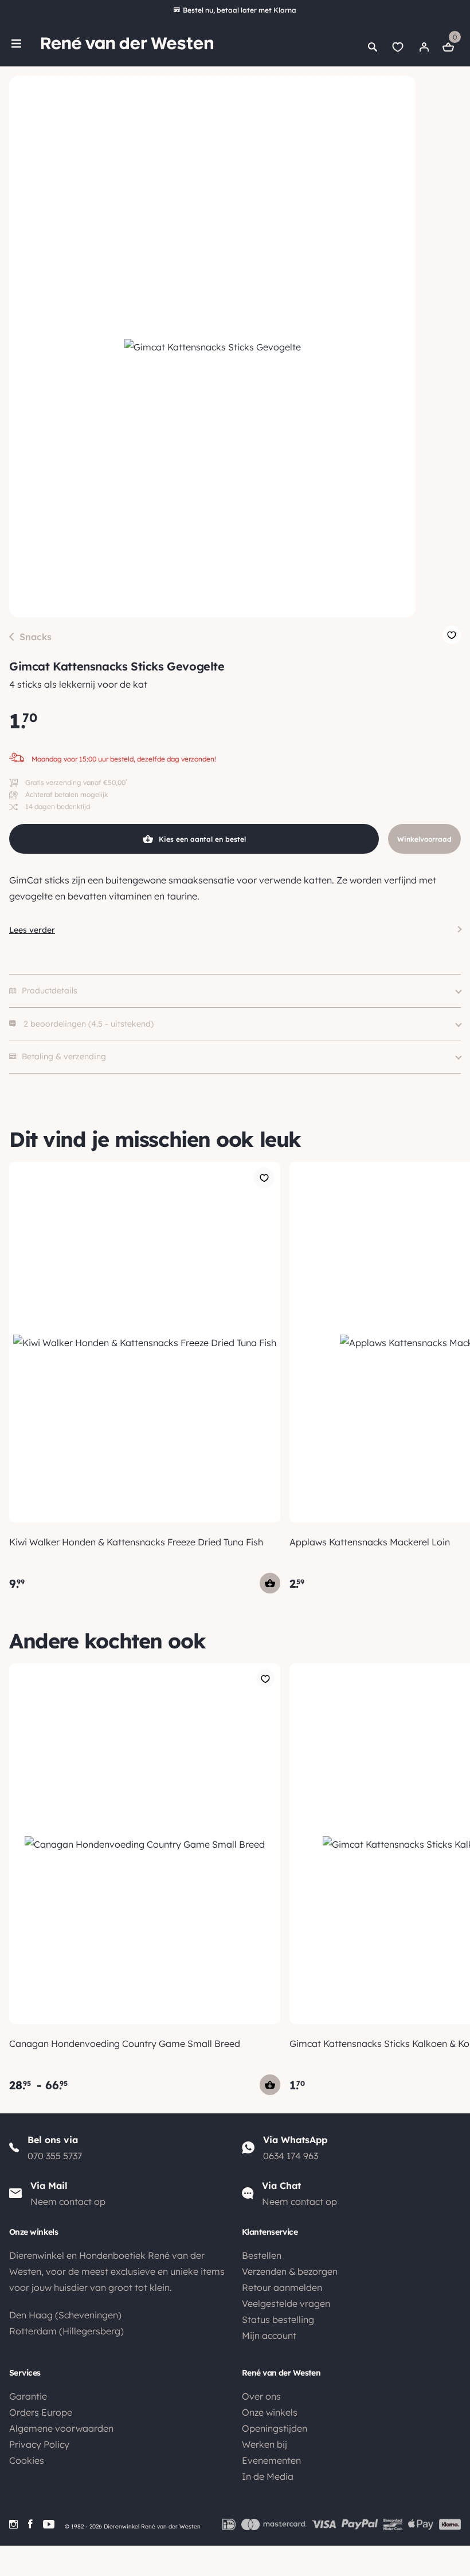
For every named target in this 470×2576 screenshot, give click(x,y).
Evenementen (271, 2460)
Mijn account (269, 2336)
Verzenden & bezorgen (290, 2271)
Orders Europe (41, 2412)
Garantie (28, 2396)
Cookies (27, 2460)
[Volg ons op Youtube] (49, 2524)
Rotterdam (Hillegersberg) (66, 2331)
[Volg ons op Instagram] (13, 2524)
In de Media (268, 2476)
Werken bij (265, 2444)
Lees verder (32, 930)
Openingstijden (275, 2428)
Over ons (261, 2396)
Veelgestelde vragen (286, 2303)
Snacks (36, 637)
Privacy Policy (39, 2444)
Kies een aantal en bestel (202, 839)
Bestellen (262, 2255)
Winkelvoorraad (424, 839)
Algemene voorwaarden (61, 2428)
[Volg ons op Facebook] (30, 2524)
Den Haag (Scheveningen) (65, 2315)
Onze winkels (270, 2412)
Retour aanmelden (282, 2287)
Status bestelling (278, 2319)
